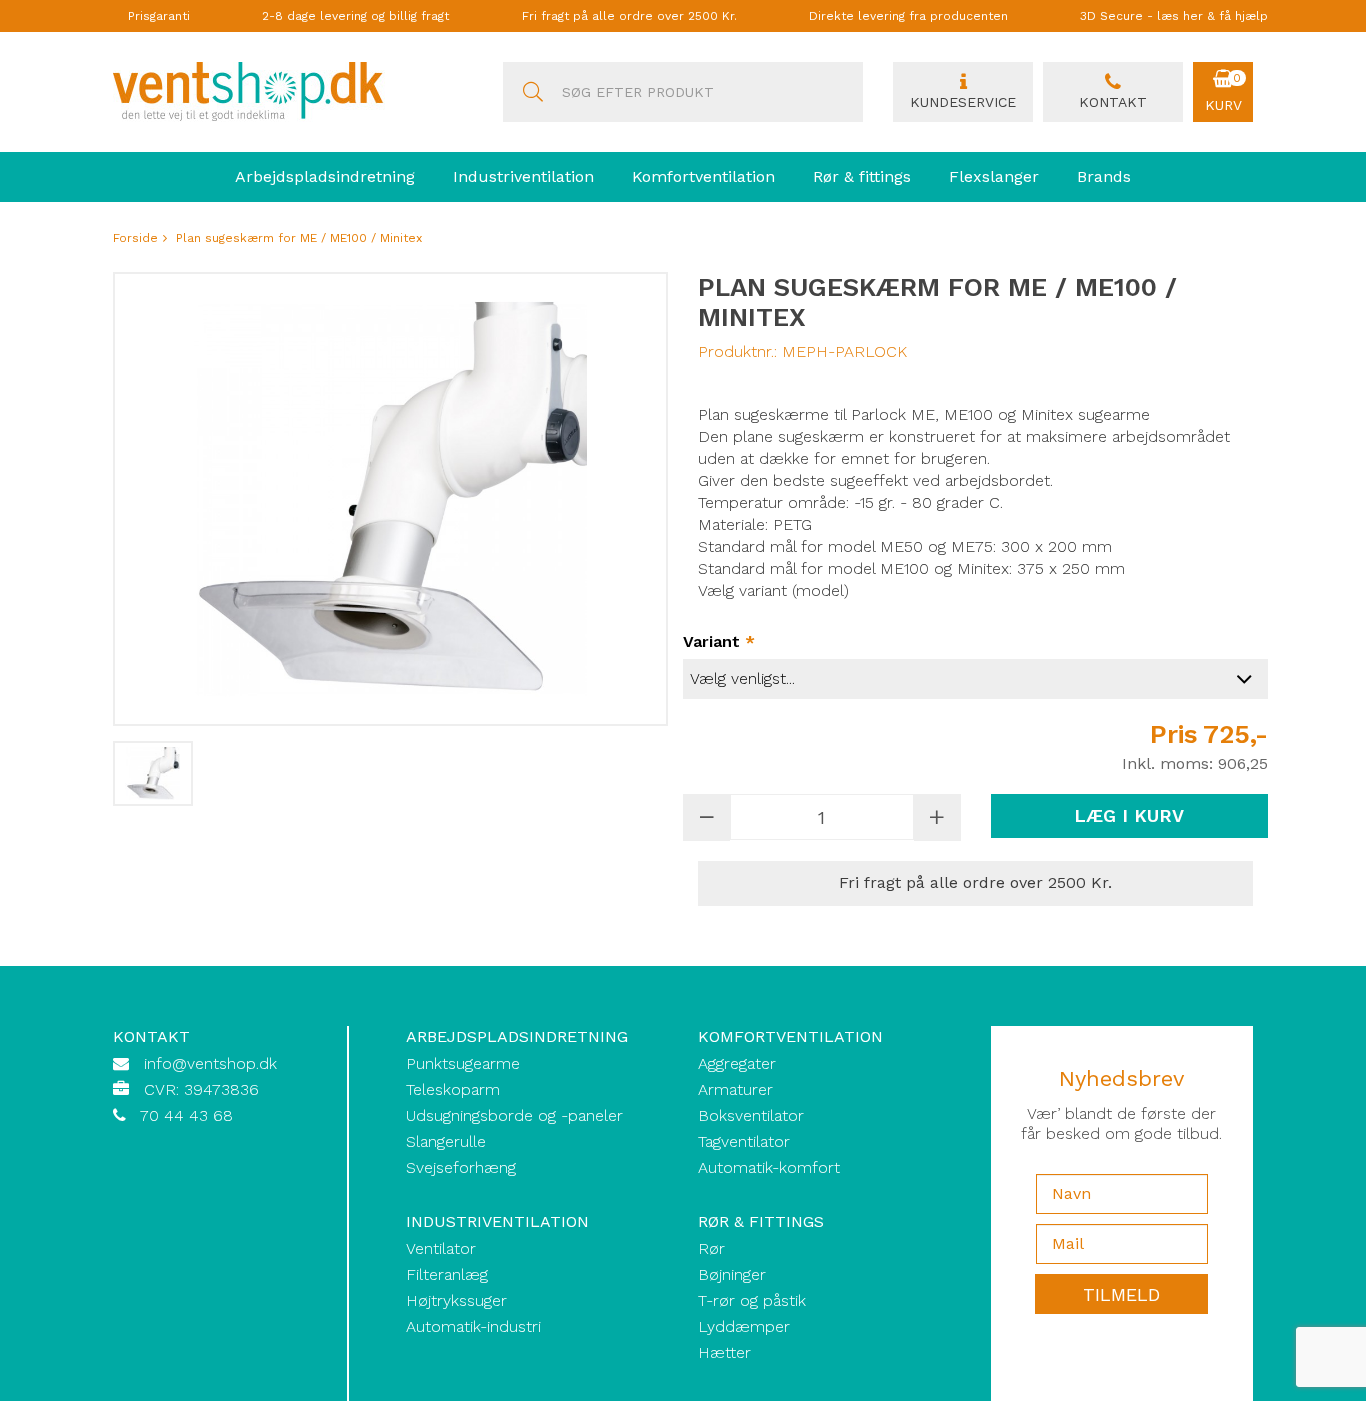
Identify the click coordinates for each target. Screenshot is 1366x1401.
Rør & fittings (862, 176)
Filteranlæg (447, 1274)
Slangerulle (446, 1141)
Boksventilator (751, 1115)
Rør (711, 1248)
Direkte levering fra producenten (908, 16)
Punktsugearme (463, 1063)
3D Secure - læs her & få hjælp (1174, 16)
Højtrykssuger (456, 1300)
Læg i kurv (1129, 815)
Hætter (724, 1352)
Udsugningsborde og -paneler (514, 1115)
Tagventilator (744, 1141)
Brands (1104, 176)
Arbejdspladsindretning (325, 176)
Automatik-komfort (769, 1167)
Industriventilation (523, 176)
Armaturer (735, 1089)
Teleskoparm (453, 1089)
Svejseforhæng (461, 1167)
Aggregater (737, 1063)
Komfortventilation (703, 176)
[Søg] (533, 92)
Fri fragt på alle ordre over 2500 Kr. (629, 16)
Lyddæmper (744, 1326)
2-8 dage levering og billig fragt (355, 16)
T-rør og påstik (752, 1300)
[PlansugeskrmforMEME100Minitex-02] (153, 773)
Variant (719, 641)
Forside (135, 238)
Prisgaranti (159, 16)
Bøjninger (732, 1274)
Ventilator (441, 1248)
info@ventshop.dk (210, 1063)
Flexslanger (994, 176)
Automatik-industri (473, 1326)
